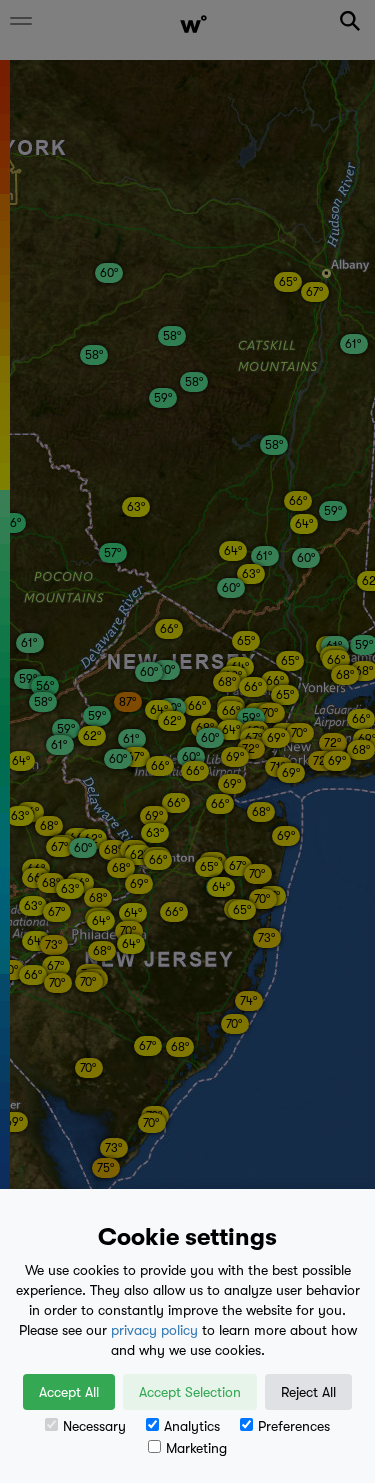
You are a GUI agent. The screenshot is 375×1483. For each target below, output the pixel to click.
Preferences (294, 1426)
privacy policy (154, 1330)
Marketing (196, 1448)
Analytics (192, 1426)
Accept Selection (190, 1392)
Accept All (69, 1392)
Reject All (308, 1392)
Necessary (94, 1426)
